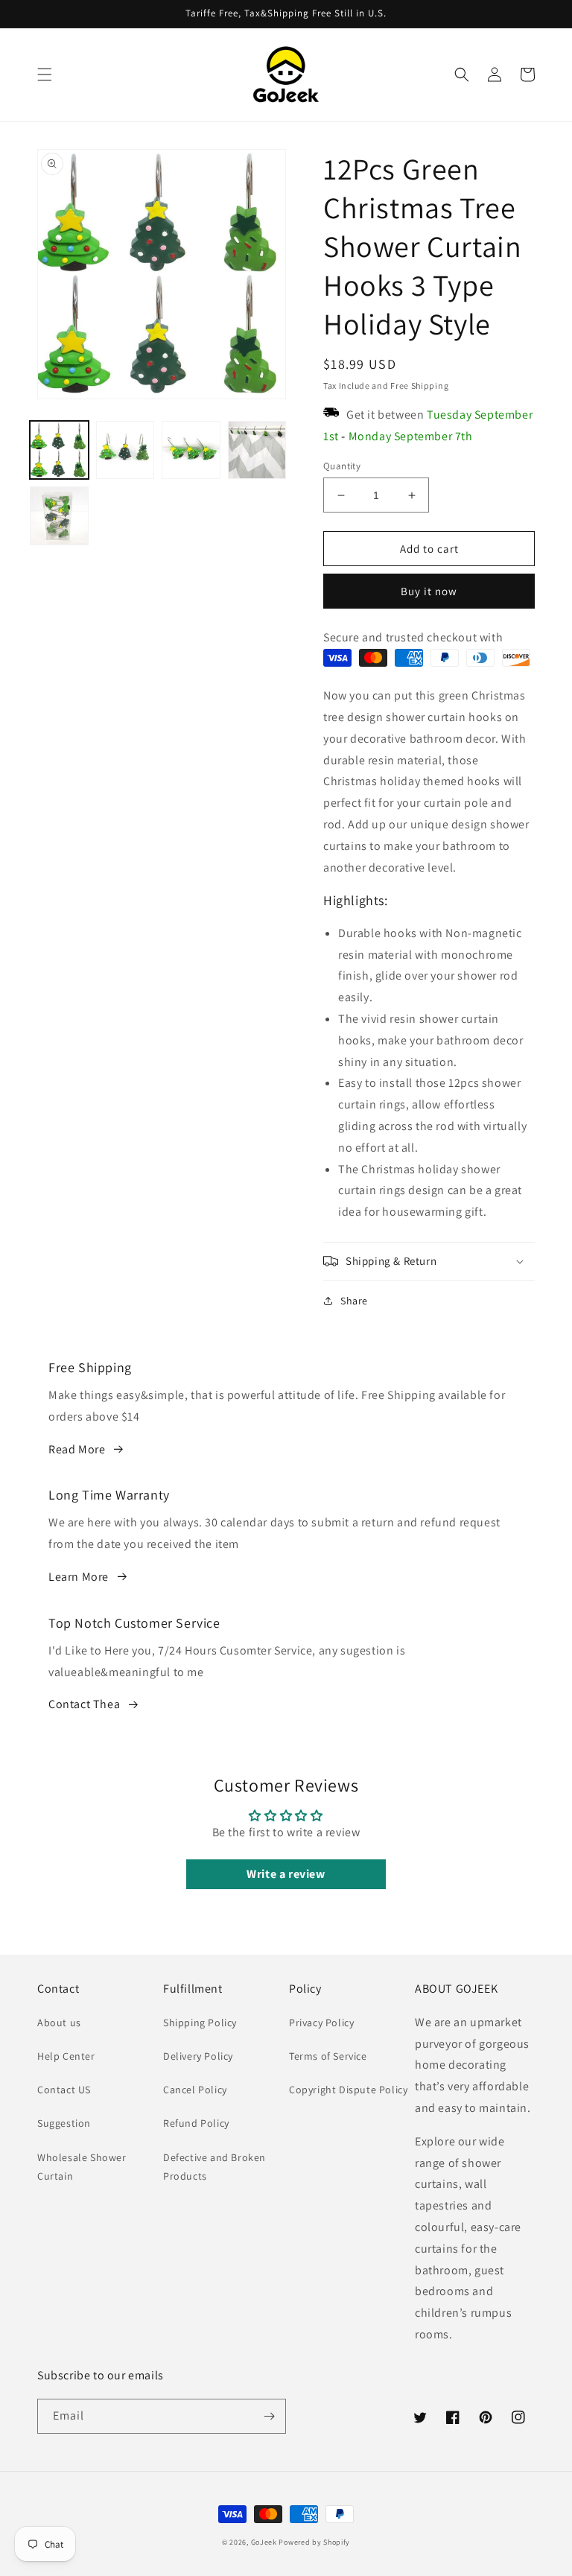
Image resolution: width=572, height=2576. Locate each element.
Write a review (286, 1874)
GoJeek (264, 2542)
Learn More (79, 1577)
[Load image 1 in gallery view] (59, 450)
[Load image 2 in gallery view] (125, 450)
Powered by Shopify (314, 2542)
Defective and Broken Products (214, 2167)
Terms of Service (328, 2056)
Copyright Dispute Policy (348, 2090)
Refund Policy (196, 2123)
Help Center (66, 2056)
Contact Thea (84, 1704)
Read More (77, 1449)
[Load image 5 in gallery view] (59, 516)
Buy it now (429, 591)
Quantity (342, 466)
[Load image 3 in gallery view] (191, 450)
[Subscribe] (269, 2416)
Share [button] (354, 1301)
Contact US (64, 2090)
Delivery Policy (198, 2056)
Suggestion (64, 2123)
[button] (45, 74)
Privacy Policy (321, 2023)
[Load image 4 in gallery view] (257, 450)
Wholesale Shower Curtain (82, 2167)
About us (59, 2023)
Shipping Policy (200, 2023)
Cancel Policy (195, 2090)
